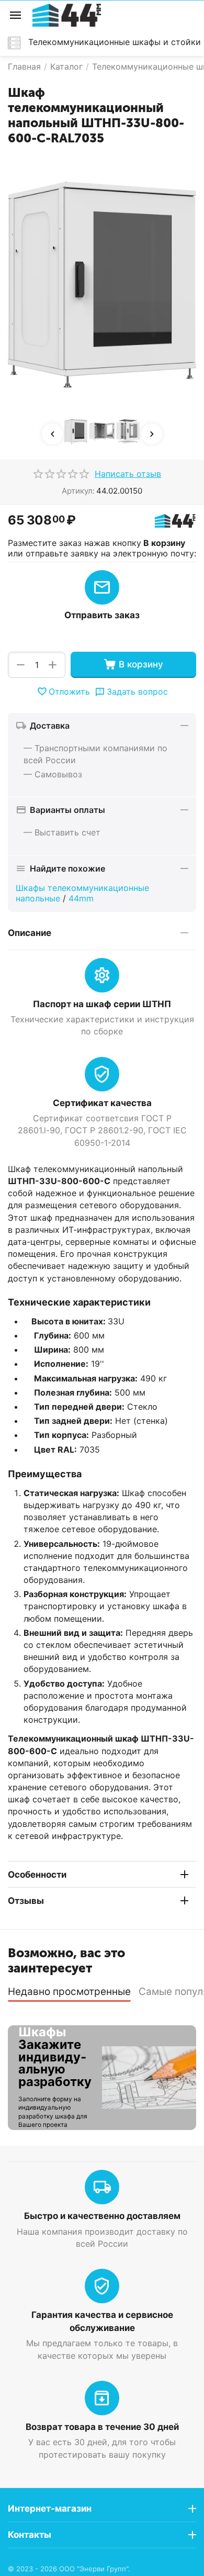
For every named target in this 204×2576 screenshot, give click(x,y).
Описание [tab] (30, 933)
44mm (81, 898)
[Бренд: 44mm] (175, 520)
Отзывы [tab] (26, 1901)
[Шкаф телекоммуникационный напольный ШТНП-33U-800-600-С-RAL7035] (102, 285)
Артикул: (78, 491)
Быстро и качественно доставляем (102, 2216)
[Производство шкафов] (67, 14)
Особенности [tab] (37, 1875)
